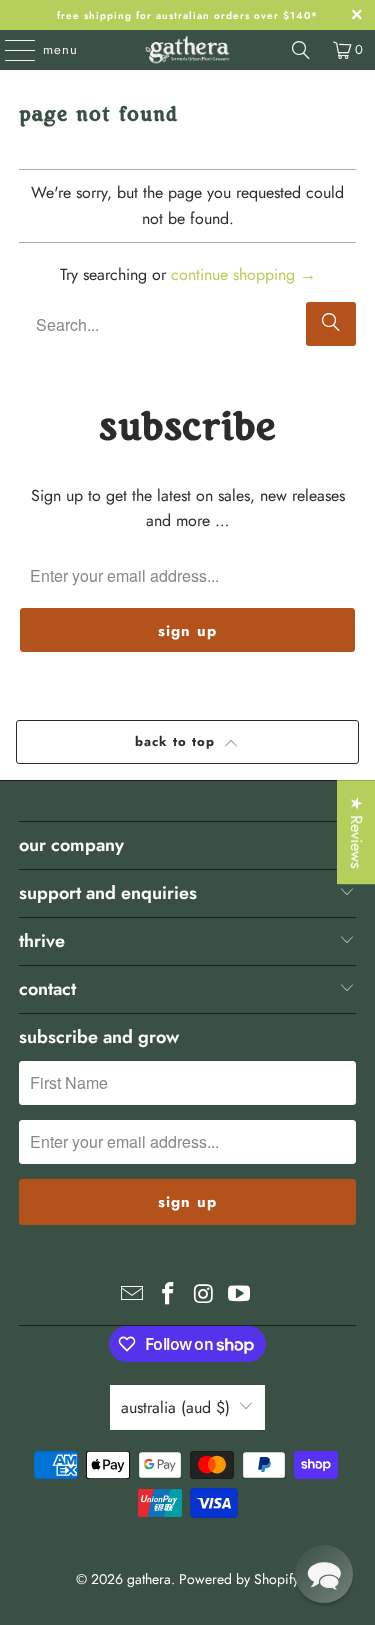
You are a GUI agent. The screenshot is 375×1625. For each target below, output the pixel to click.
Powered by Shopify (239, 1579)
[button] (324, 1574)
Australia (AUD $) (175, 1407)
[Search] (301, 50)
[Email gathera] (133, 1295)
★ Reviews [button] (356, 832)
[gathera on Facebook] (169, 1295)
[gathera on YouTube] (240, 1295)
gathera (149, 1579)
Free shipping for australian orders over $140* (187, 15)
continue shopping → (243, 274)
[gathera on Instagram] (205, 1295)
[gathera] (188, 50)
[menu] (10, 50)
